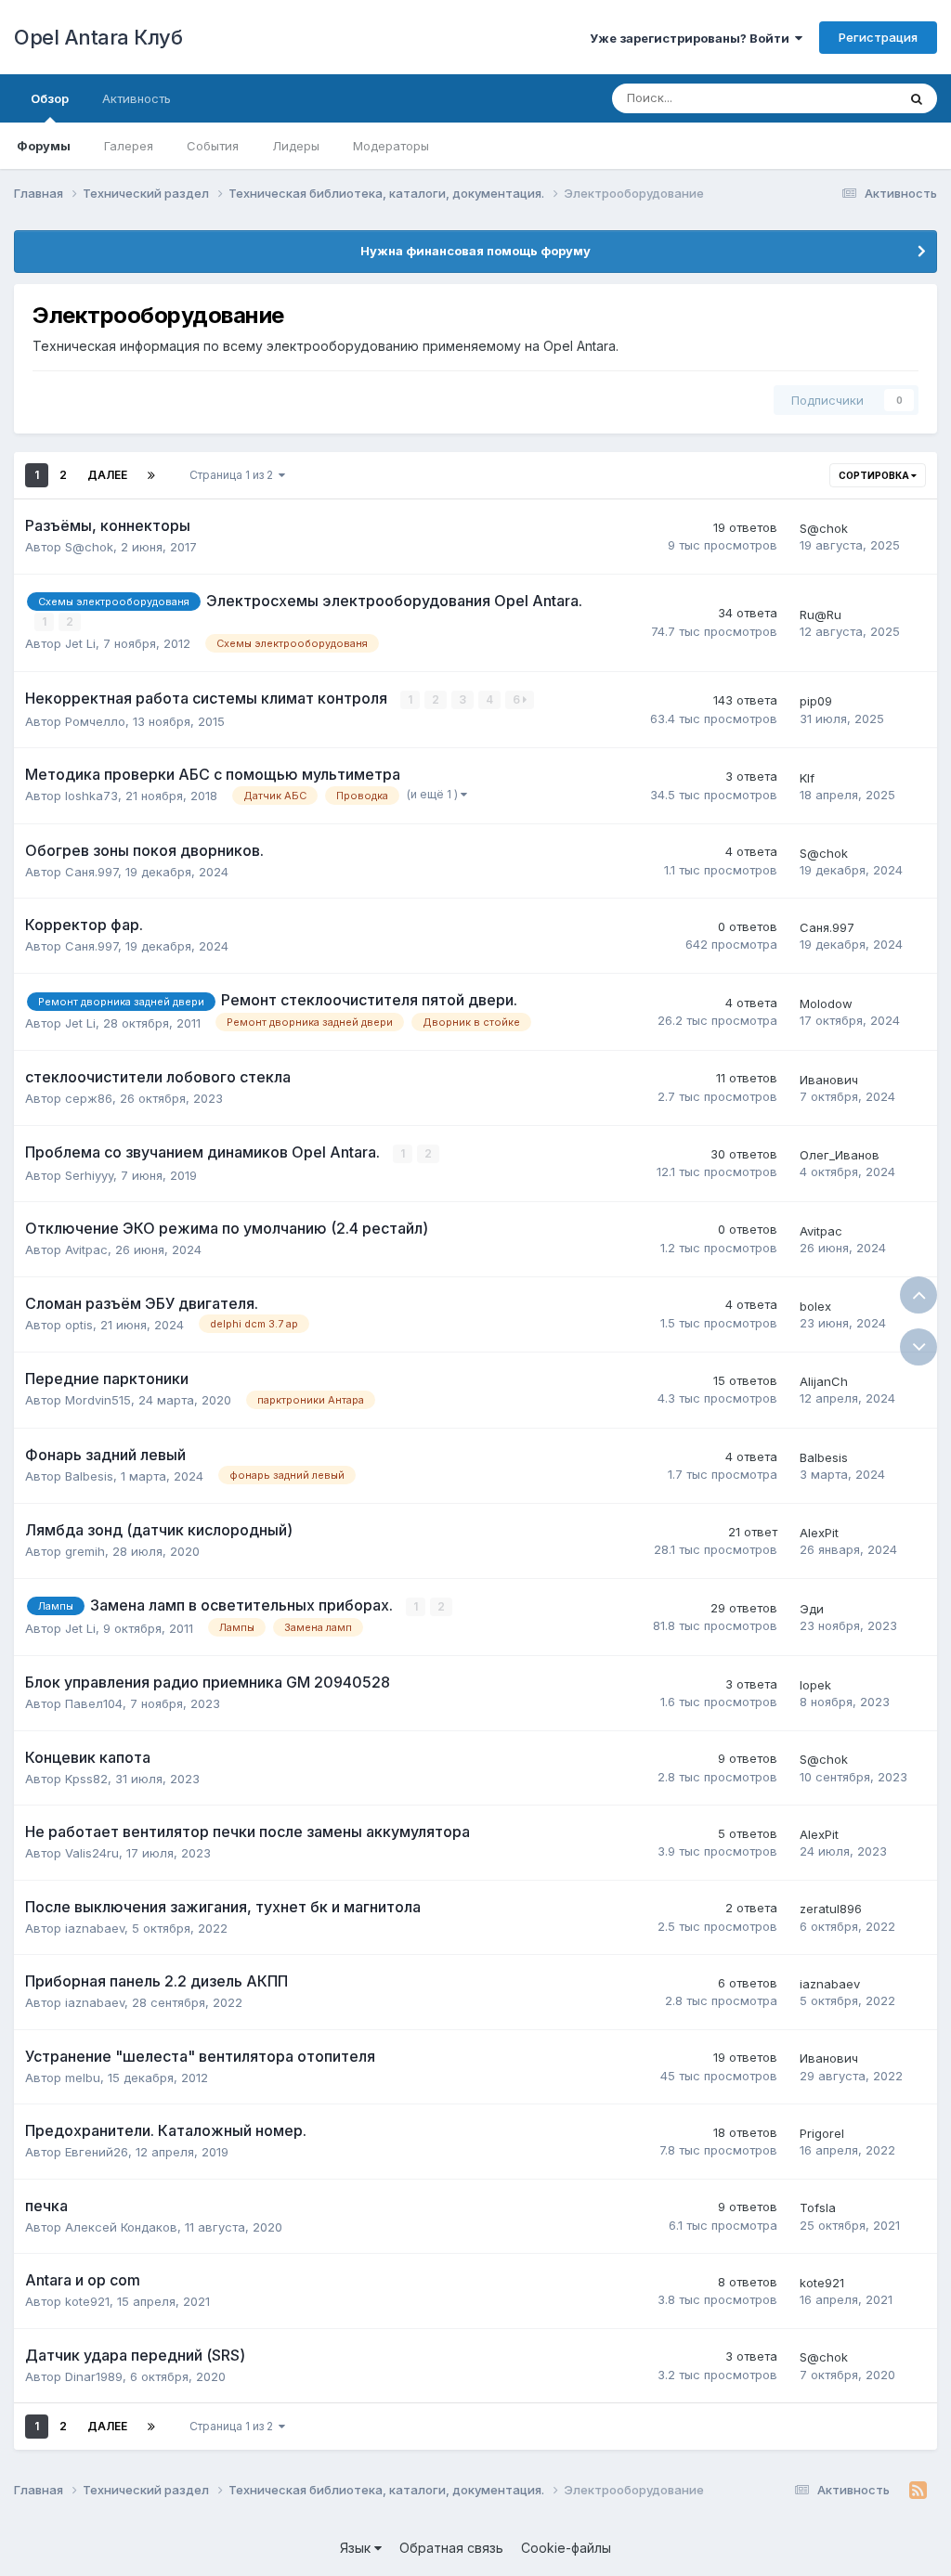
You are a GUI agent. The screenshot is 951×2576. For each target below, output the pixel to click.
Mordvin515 (98, 1400)
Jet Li (80, 643)
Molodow (826, 1003)
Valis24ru (92, 1853)
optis (79, 1325)
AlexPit (819, 1533)
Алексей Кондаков (121, 2227)
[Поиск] (917, 98)
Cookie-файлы (566, 2548)
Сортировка (875, 475)
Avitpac (86, 1249)
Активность (137, 98)
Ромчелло (95, 721)
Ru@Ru (821, 615)
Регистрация (878, 37)
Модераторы (391, 146)
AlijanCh (824, 1381)
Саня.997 (91, 872)
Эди (812, 1609)
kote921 (87, 2301)
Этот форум (838, 98)
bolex (815, 1306)
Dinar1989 (94, 2376)
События (213, 146)
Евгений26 (97, 2152)
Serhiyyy (89, 1175)
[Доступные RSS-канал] (918, 2491)
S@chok (89, 547)
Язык (357, 2548)
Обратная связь (451, 2548)
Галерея (129, 146)
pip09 (816, 701)
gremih (85, 1551)
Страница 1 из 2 (234, 475)
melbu (83, 2078)
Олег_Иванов (840, 1155)
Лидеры (296, 146)
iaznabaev (95, 1928)
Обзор (50, 98)
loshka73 (91, 796)
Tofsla (818, 2207)
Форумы (44, 146)
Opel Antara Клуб (98, 37)
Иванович (829, 1080)
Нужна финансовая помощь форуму (475, 251)
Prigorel (822, 2133)
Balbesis (89, 1476)
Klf (807, 778)
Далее (107, 475)
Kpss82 (86, 1779)
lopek (815, 1685)
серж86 (89, 1098)
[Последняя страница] (151, 475)
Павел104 (94, 1703)
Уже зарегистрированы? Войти (692, 38)
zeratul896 (831, 1909)
